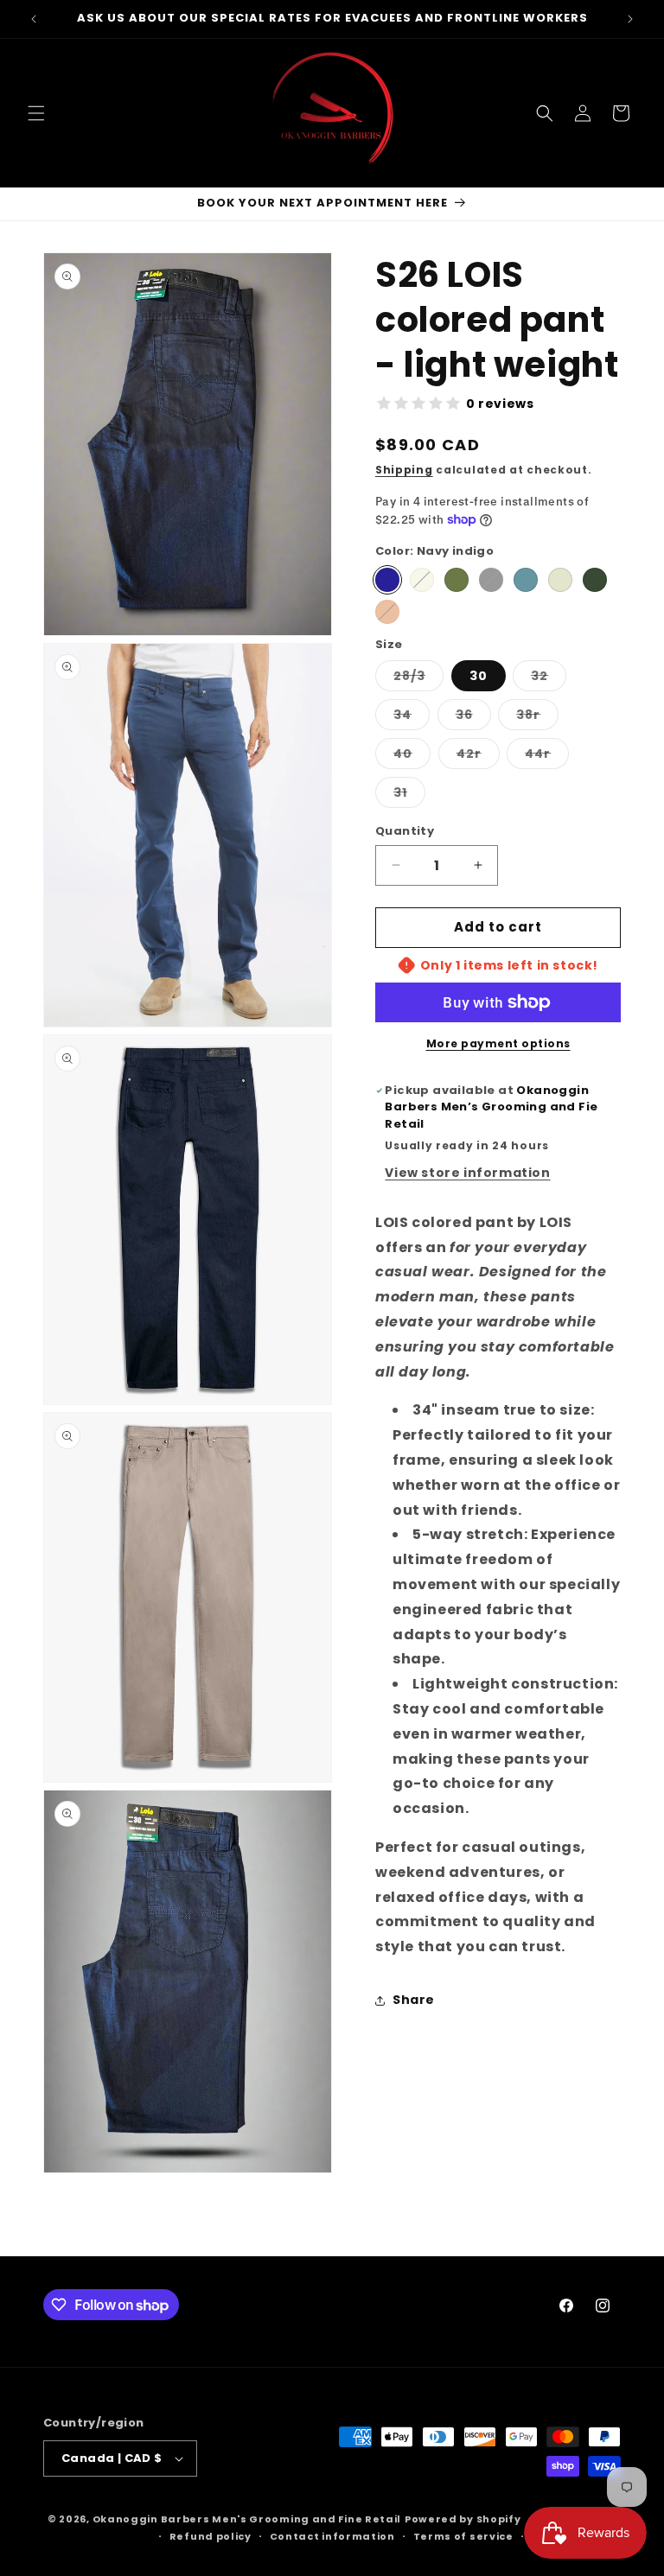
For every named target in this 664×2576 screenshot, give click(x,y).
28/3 (418, 679)
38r (537, 718)
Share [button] (414, 2000)
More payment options (498, 1043)
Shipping (404, 470)
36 (473, 718)
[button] (36, 113)
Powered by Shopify (463, 2519)
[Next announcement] (630, 19)
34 (412, 718)
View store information (467, 1173)
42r (478, 757)
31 (409, 795)
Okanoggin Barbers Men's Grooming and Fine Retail (247, 2519)
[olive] (456, 580)
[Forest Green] (595, 580)
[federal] (526, 580)
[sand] (422, 580)
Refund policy (211, 2536)
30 (479, 676)
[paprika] (387, 612)
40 (412, 757)
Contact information (332, 2536)
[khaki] (560, 580)
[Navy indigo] (387, 580)
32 (549, 679)
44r (547, 757)
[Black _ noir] (491, 580)
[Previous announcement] (34, 19)
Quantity (405, 831)
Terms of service (463, 2536)
